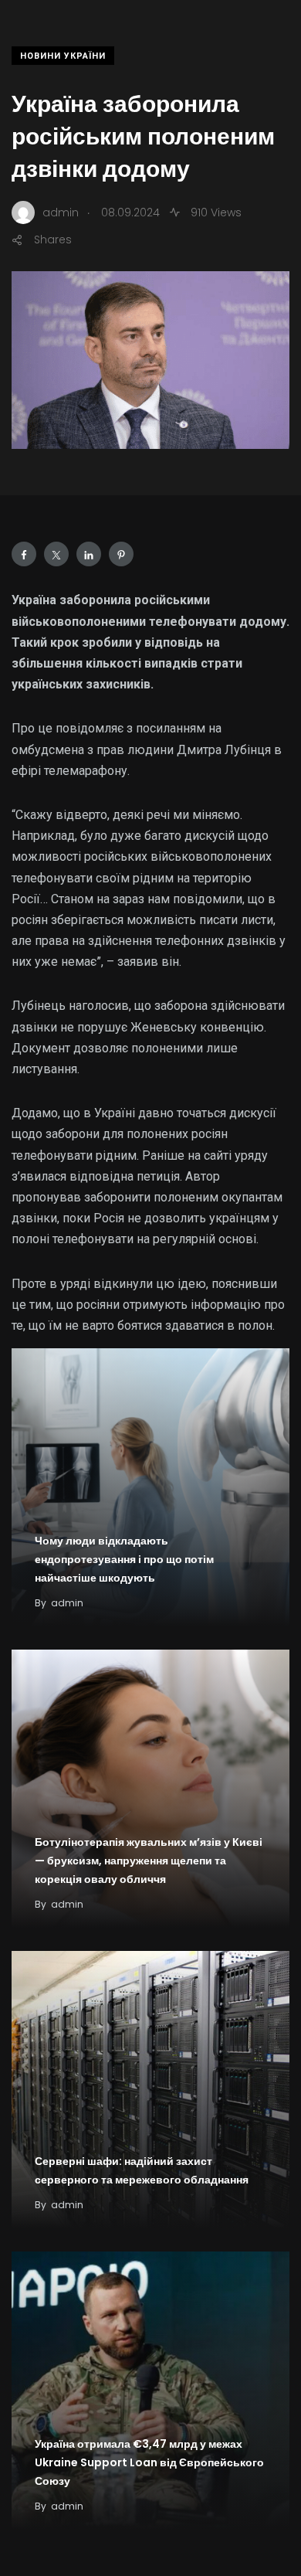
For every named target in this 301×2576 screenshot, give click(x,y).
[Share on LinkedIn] (89, 554)
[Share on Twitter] (56, 554)
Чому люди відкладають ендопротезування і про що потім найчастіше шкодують (124, 1559)
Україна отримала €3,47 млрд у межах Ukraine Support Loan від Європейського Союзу (149, 2462)
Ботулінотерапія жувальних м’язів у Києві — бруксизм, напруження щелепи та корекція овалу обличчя (149, 1861)
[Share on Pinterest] (121, 554)
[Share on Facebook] (24, 554)
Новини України (63, 56)
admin (67, 1603)
